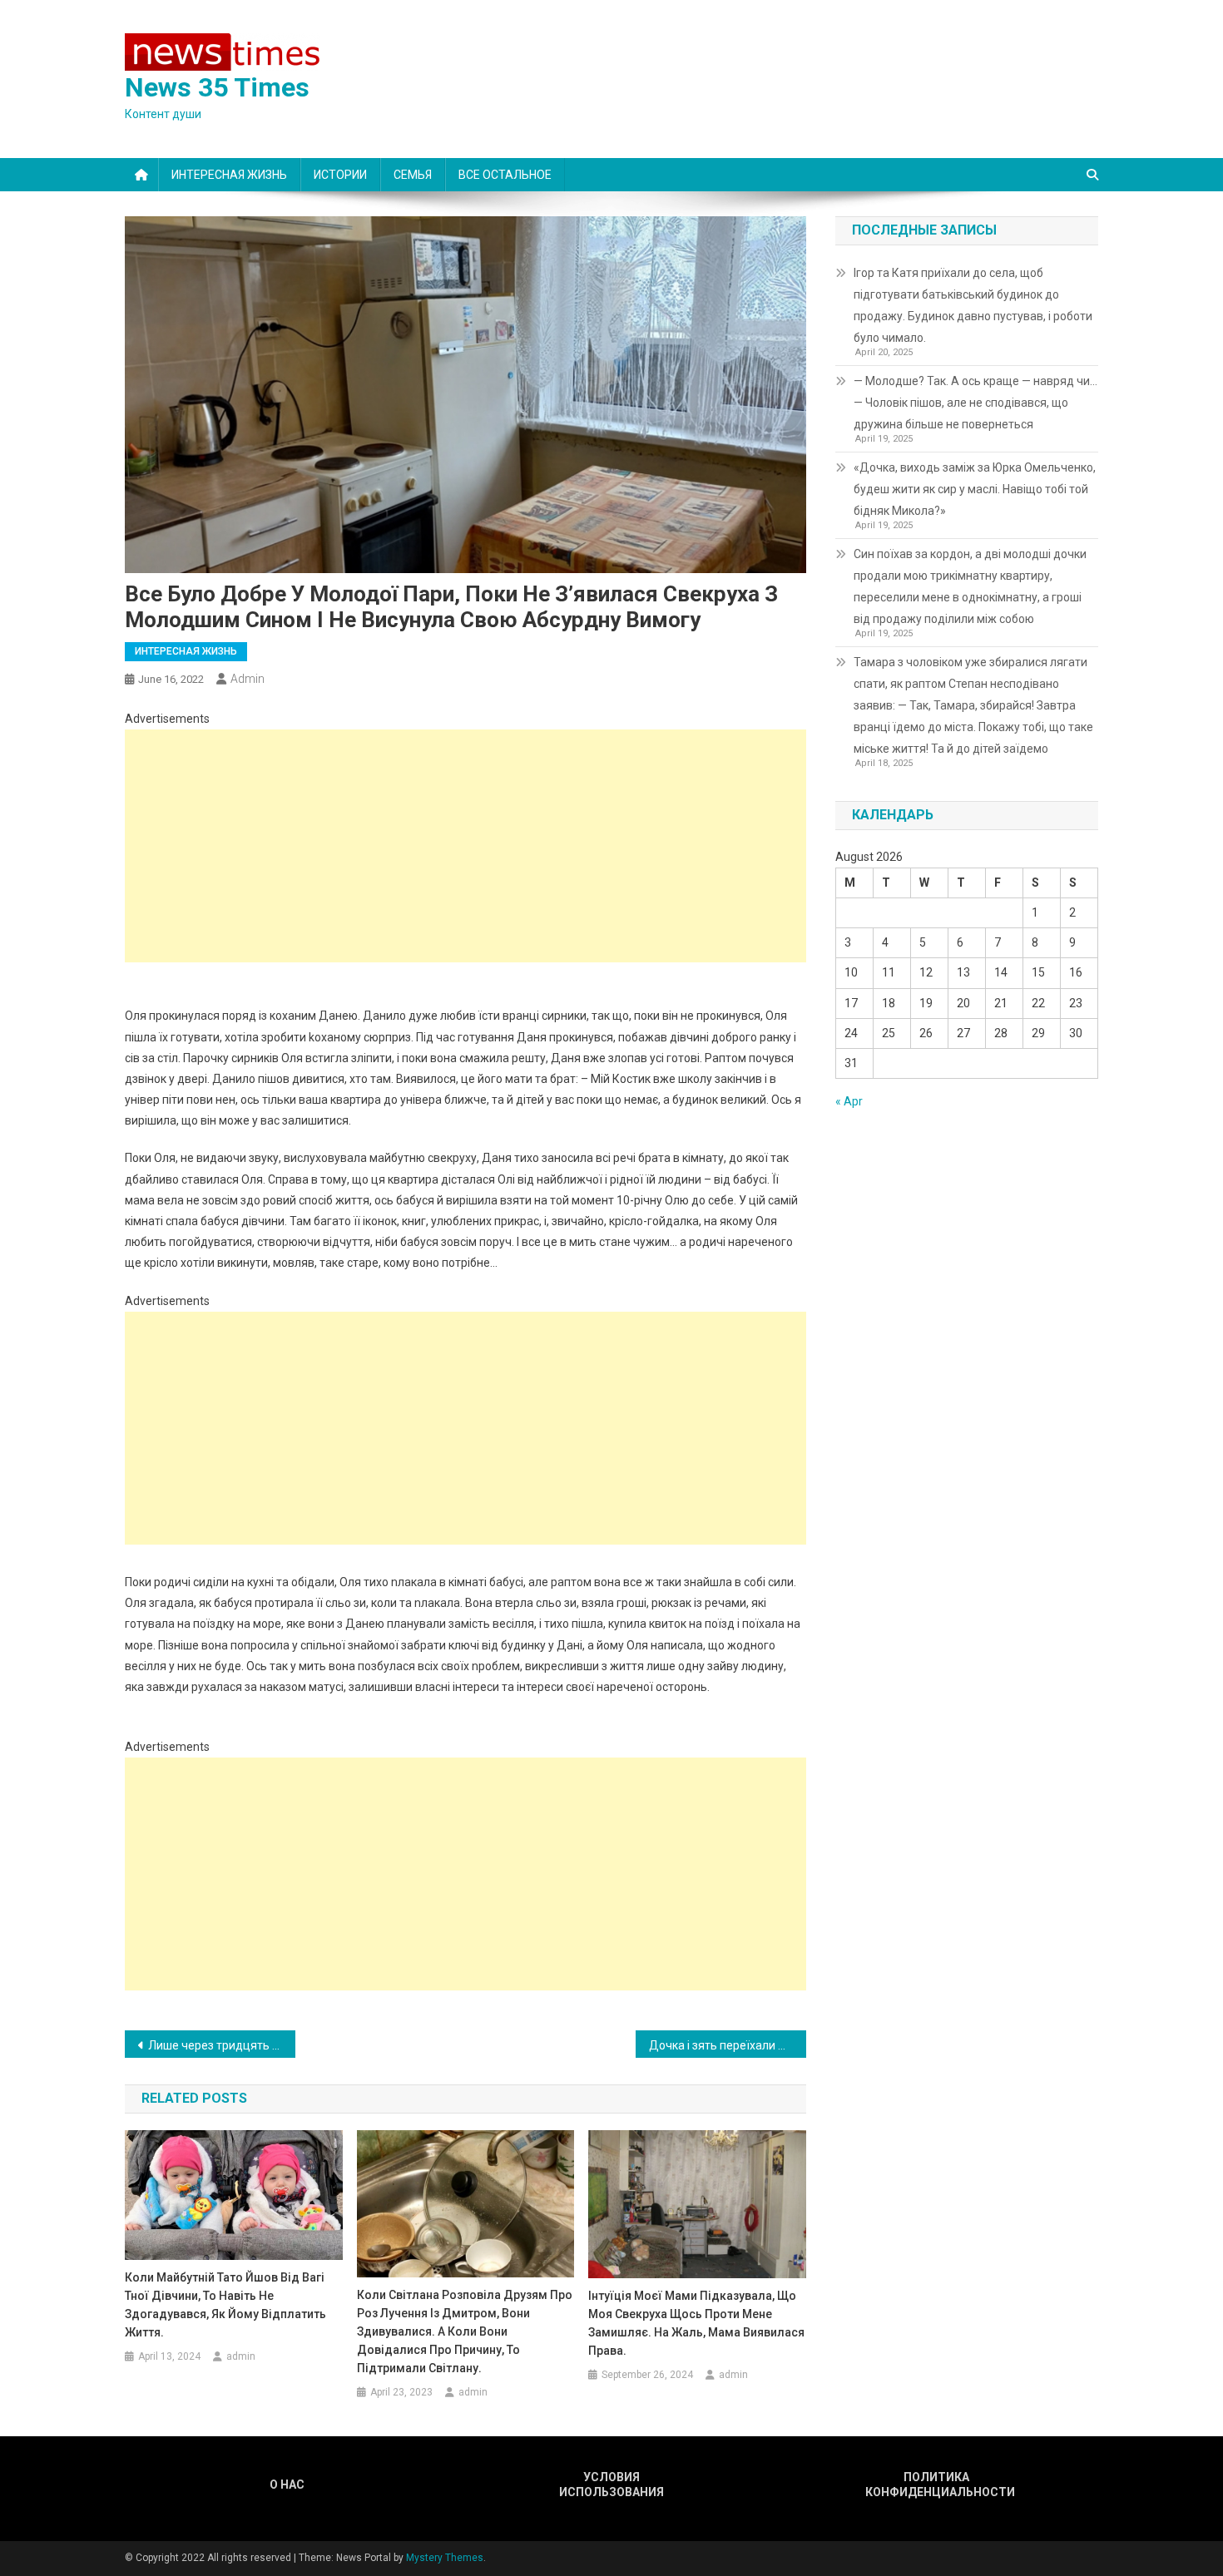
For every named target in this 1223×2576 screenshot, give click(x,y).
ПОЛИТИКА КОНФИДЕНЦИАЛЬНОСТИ (936, 2485)
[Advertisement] (465, 846)
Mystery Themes (445, 2558)
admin (248, 679)
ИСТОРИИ (340, 175)
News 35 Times (217, 87)
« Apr (849, 1101)
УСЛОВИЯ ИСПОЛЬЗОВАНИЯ (611, 2485)
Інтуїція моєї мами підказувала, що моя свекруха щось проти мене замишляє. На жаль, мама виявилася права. (696, 2323)
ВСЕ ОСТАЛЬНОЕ (505, 175)
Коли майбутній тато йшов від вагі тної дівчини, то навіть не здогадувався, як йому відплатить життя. (225, 2305)
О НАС (287, 2485)
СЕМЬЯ (413, 175)
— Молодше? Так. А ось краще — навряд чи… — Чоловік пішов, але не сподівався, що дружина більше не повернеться (975, 403)
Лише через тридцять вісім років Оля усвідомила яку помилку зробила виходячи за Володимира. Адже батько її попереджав (222, 2045)
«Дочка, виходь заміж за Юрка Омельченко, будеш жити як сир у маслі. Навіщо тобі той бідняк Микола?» (975, 489)
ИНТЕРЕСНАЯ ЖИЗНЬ (229, 175)
